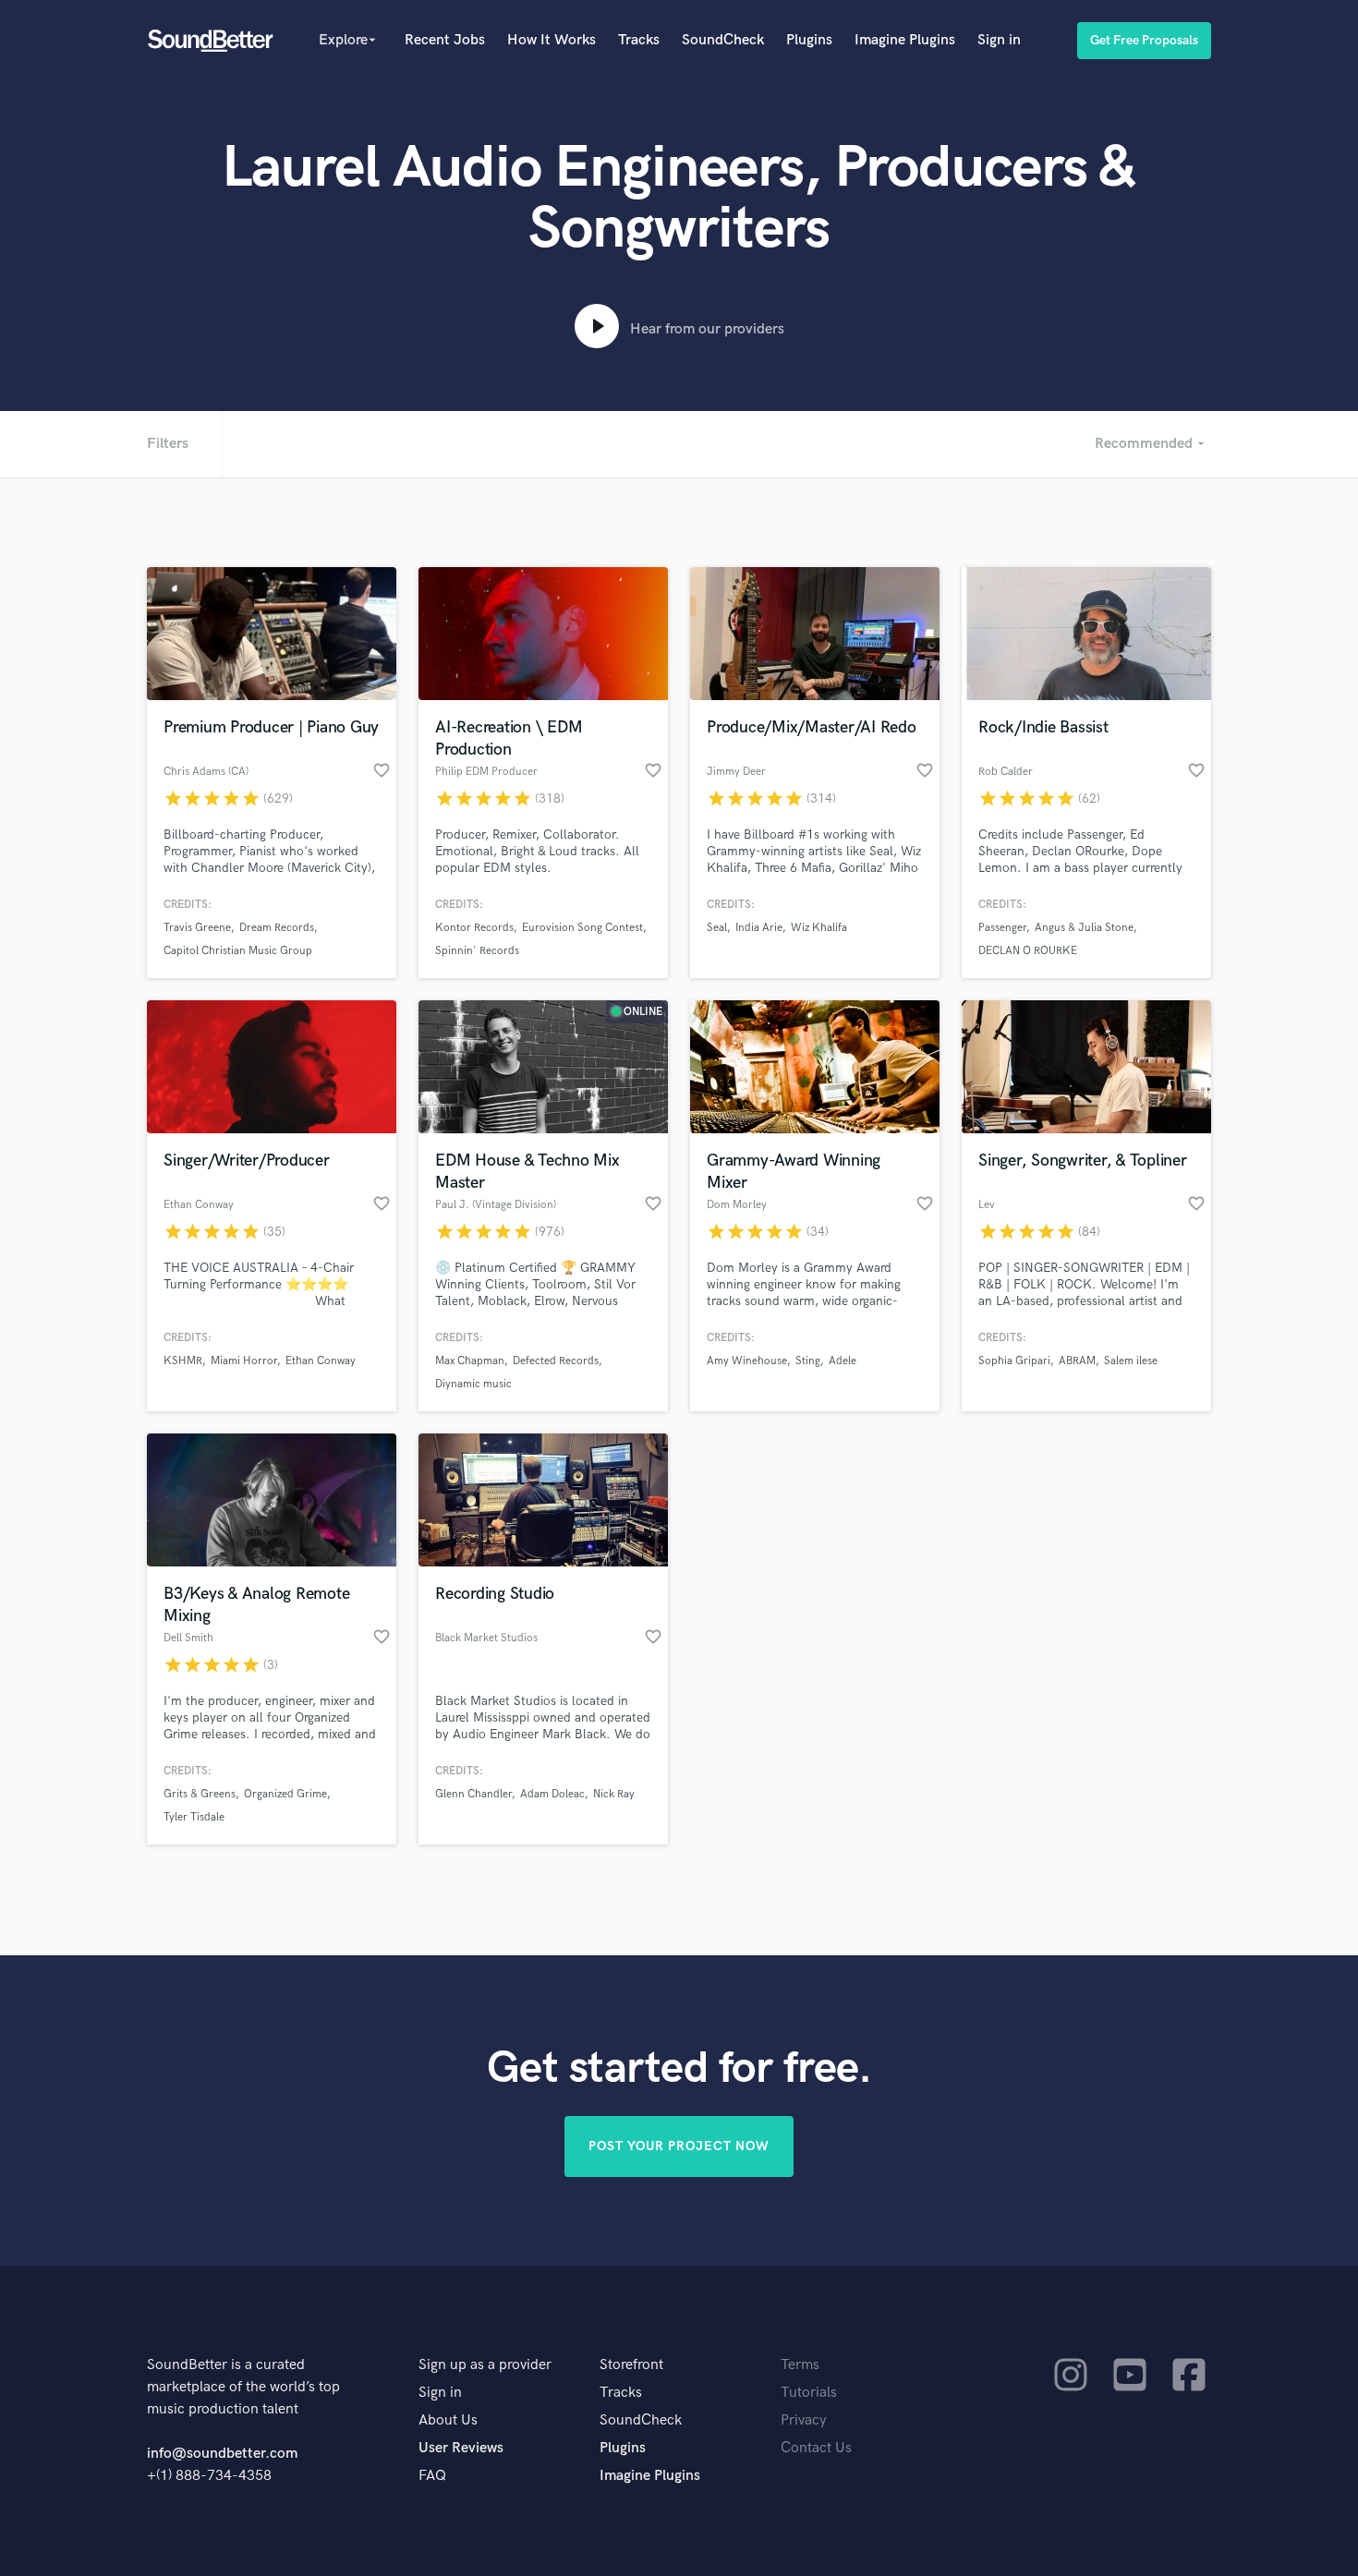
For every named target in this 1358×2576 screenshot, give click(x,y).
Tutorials (809, 2393)
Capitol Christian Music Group (238, 951)
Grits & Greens (200, 1794)
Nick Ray (614, 1794)
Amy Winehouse (747, 1361)
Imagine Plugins (905, 40)
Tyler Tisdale (194, 1817)
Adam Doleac (552, 1794)
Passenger (1002, 928)
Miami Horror (244, 1361)
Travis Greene (197, 928)
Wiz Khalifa (819, 928)
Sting (808, 1361)
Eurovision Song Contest (582, 928)
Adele (843, 1361)
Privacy (804, 2420)
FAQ (432, 2476)
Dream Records (277, 928)
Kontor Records (474, 928)
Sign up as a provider (485, 2365)
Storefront (631, 2365)
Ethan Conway (321, 1361)
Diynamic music (473, 1384)
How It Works (552, 40)
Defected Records (556, 1361)
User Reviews (461, 2448)
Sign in (999, 40)
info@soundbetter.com (222, 2454)
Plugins (809, 40)
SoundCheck (723, 40)
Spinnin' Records (477, 951)
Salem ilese (1131, 1361)
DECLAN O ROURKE (1028, 951)
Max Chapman (470, 1361)
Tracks (639, 40)
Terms (800, 2365)
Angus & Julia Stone (1084, 928)
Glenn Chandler (473, 1794)
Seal (717, 928)
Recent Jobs (445, 40)
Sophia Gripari (1014, 1361)
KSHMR (183, 1361)
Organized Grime (285, 1794)
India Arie (759, 928)
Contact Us (816, 2448)
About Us (448, 2420)
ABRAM (1077, 1361)
